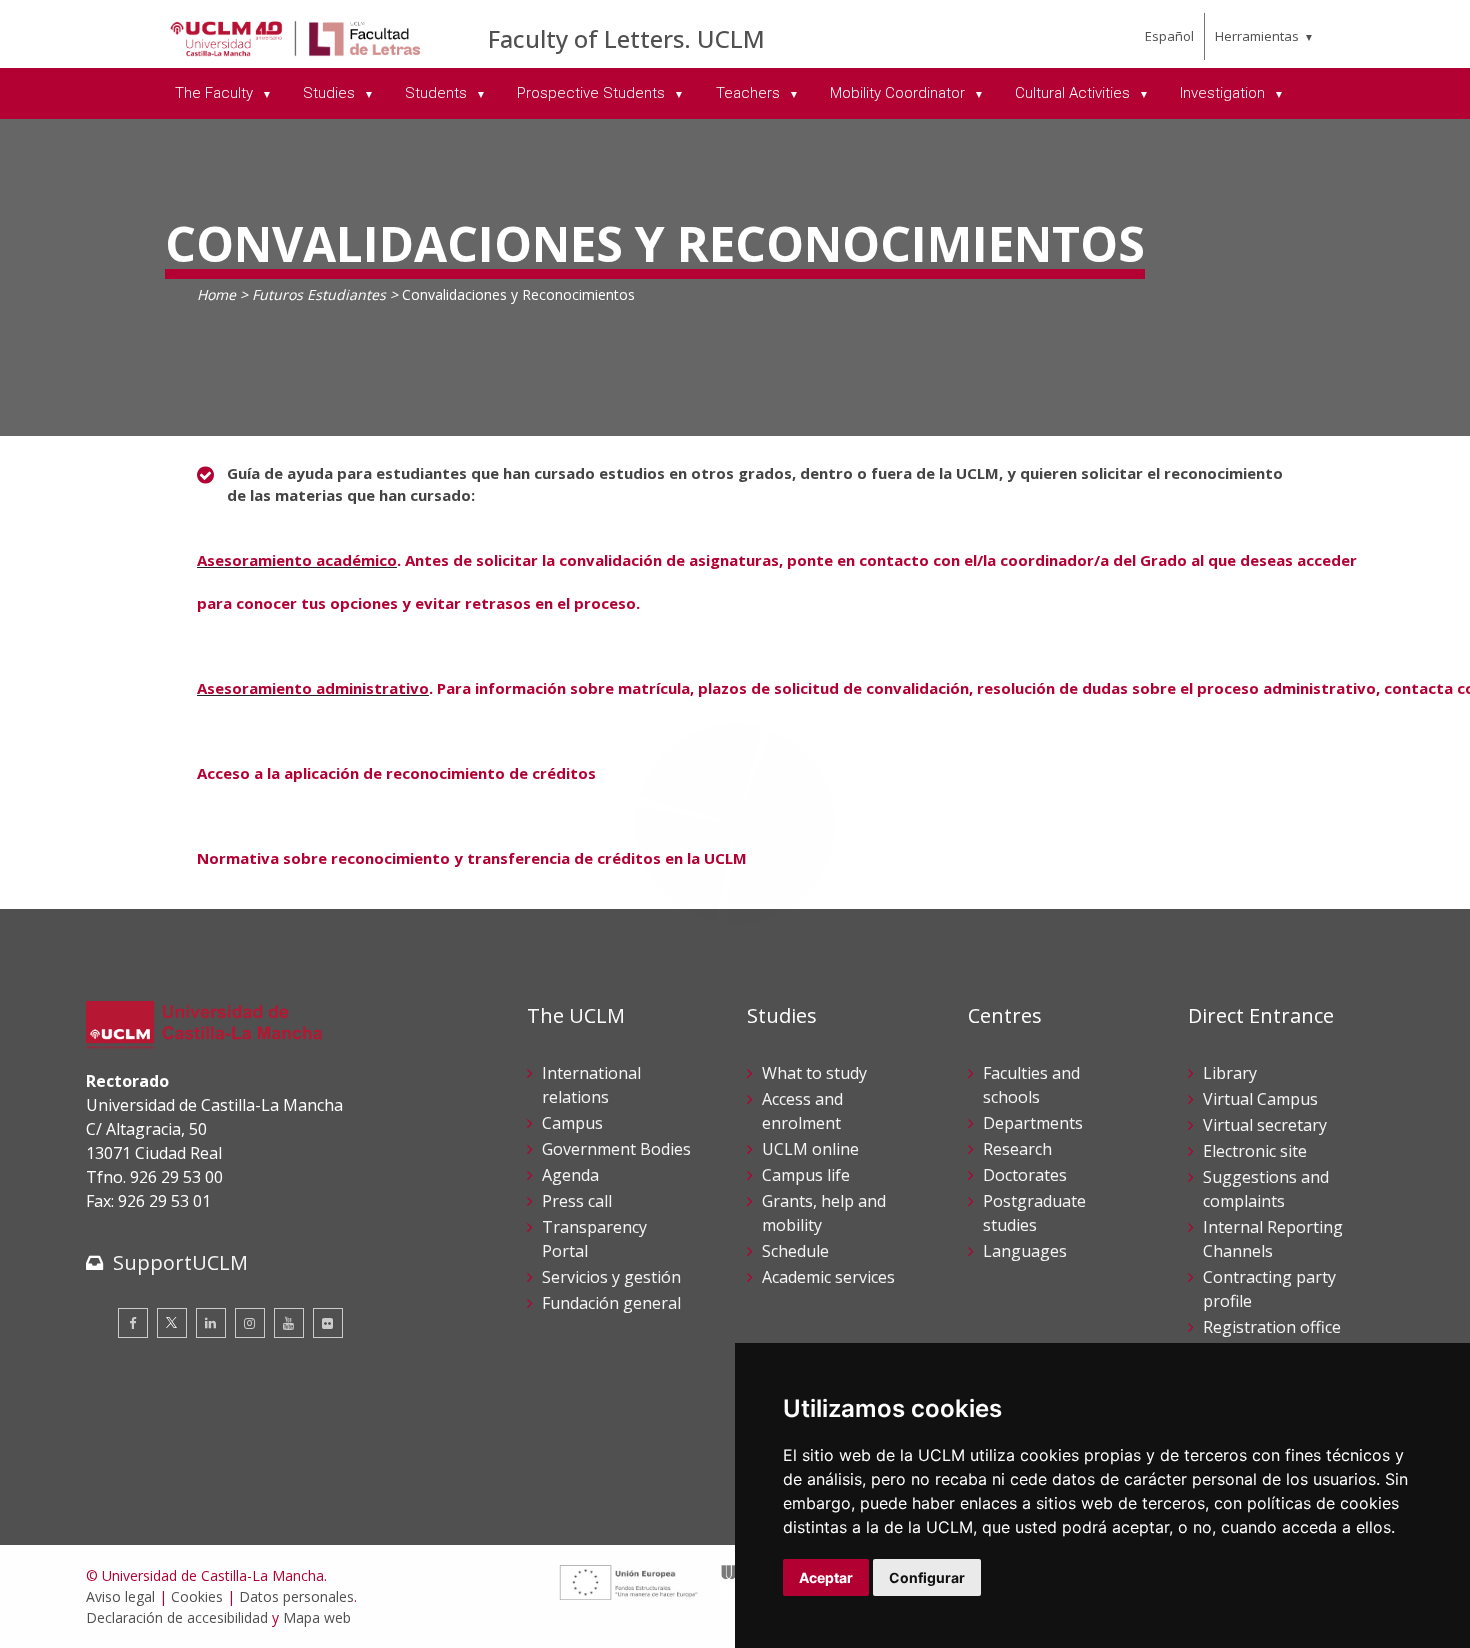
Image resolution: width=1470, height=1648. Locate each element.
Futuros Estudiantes (319, 294)
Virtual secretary (1265, 1125)
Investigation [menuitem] (1224, 93)
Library (1230, 1073)
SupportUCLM (180, 1262)
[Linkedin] (211, 1323)
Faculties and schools (1031, 1085)
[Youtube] (289, 1323)
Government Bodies (616, 1149)
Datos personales (296, 1596)
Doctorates (1025, 1175)
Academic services (828, 1277)
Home (216, 294)
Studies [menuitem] (331, 93)
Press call (577, 1201)
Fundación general (611, 1303)
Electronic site (1255, 1151)
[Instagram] (250, 1323)
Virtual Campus (1260, 1099)
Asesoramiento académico (297, 560)
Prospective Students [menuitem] (593, 93)
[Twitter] (172, 1323)
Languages (1025, 1251)
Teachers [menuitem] (750, 93)
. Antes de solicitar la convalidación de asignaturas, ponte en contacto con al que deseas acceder (879, 560)
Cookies (197, 1596)
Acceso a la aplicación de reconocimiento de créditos (396, 773)
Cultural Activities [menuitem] (1074, 93)
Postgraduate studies (1034, 1213)
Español (1169, 36)
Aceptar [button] (826, 1577)
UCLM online (810, 1149)
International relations (591, 1085)
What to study (814, 1073)
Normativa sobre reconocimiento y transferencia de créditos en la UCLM (472, 858)
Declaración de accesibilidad (177, 1617)
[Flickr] (328, 1323)
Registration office (1272, 1327)
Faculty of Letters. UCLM (626, 38)
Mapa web (317, 1617)
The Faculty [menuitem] (216, 93)
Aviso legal (120, 1596)
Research (1017, 1149)
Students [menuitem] (438, 93)
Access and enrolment (802, 1111)
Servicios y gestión (611, 1277)
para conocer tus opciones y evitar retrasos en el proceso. (418, 603)
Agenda (570, 1175)
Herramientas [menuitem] (1257, 36)
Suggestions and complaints (1266, 1189)
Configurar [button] (927, 1577)
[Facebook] (133, 1323)
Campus (572, 1123)
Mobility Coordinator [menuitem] (899, 93)
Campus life (806, 1175)
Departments (1033, 1123)
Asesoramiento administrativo (313, 688)
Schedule (795, 1251)
